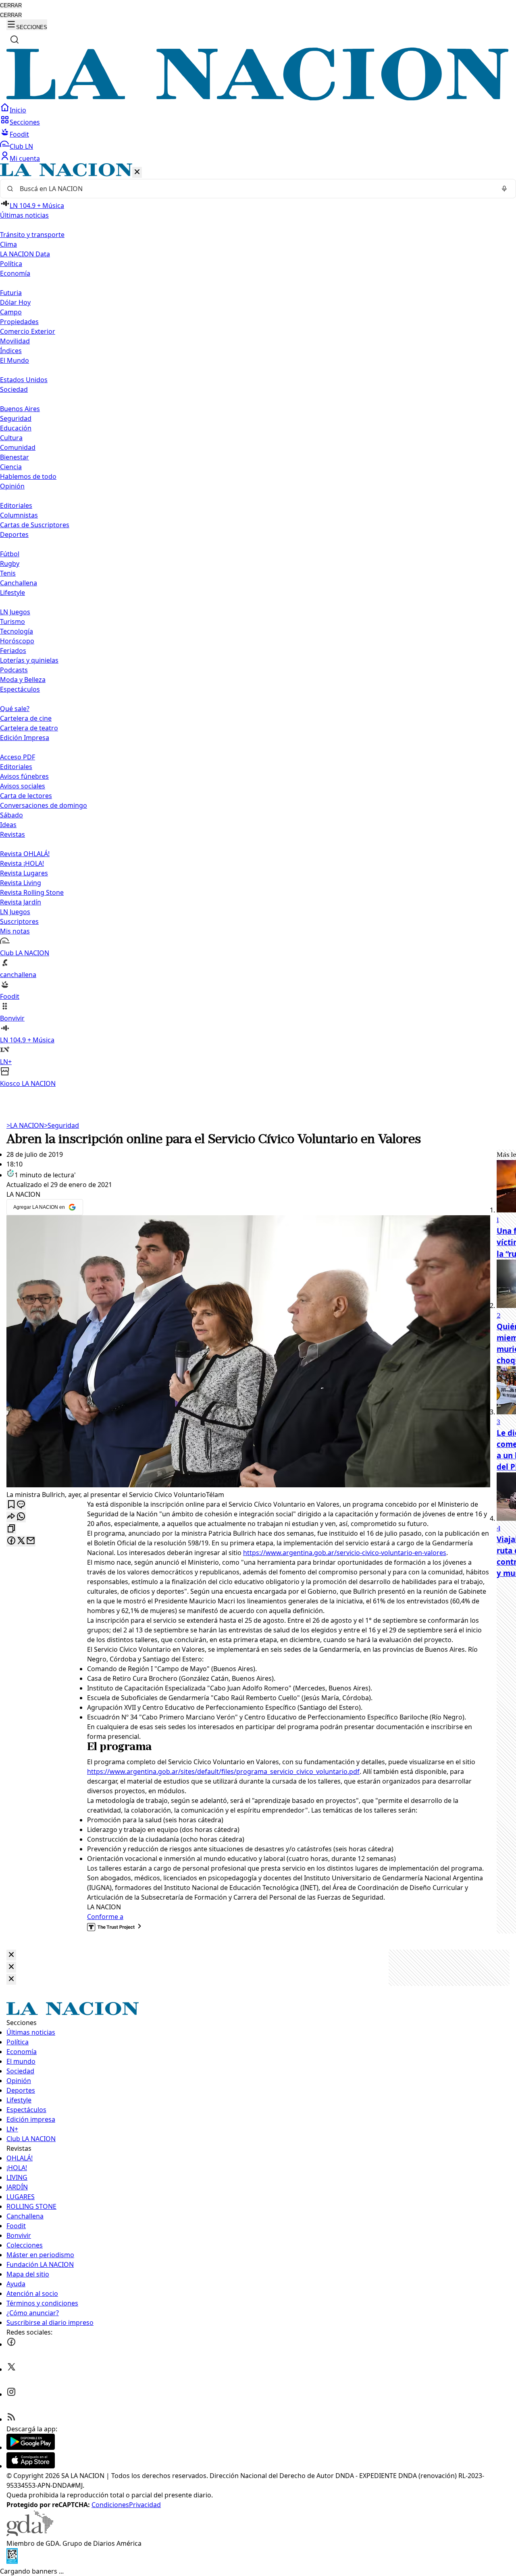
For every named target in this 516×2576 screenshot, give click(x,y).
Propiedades (19, 322)
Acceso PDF (18, 757)
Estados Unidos (24, 380)
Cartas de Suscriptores (35, 525)
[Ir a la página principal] (258, 98)
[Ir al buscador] (15, 40)
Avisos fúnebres (24, 776)
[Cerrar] (137, 172)
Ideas (8, 825)
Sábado (11, 815)
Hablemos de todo (28, 476)
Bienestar (15, 457)
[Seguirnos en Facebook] (11, 2344)
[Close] (11, 1955)
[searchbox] (255, 189)
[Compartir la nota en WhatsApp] (21, 1517)
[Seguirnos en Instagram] (11, 2394)
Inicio (18, 110)
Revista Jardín (21, 902)
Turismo (12, 622)
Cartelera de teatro (29, 728)
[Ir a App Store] (31, 2466)
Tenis (8, 573)
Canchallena (19, 583)
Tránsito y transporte (32, 235)
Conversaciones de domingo (44, 805)
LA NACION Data (25, 254)
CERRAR (11, 5)
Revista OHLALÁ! (25, 854)
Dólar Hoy (15, 302)
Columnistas (19, 515)
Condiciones (110, 2505)
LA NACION (25, 1125)
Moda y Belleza (23, 680)
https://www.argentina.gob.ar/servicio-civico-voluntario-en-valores (345, 1553)
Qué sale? (15, 709)
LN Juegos (15, 612)
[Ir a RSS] (11, 2419)
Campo (11, 312)
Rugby (10, 563)
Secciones (25, 122)
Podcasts (14, 670)
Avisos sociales (23, 786)
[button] (258, 626)
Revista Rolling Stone (32, 892)
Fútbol (10, 554)
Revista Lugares (24, 873)
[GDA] (30, 2534)
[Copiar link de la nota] (11, 1529)
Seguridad (16, 418)
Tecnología (17, 631)
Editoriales (16, 505)
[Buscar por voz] (504, 189)
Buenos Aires (20, 409)
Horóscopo (17, 641)
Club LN (21, 146)
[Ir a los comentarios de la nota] (21, 1505)
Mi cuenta (25, 158)
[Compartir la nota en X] (21, 1541)
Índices (11, 351)
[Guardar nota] (11, 1505)
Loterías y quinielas (29, 660)
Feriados (13, 651)
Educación (16, 428)
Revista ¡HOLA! (22, 863)
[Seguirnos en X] (11, 2369)
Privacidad (145, 2505)
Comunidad (18, 447)
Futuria (11, 293)
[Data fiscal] (12, 2561)
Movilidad (15, 341)
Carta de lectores (26, 796)
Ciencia (11, 467)
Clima (8, 244)
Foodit (19, 134)
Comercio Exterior (28, 331)
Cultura (11, 438)
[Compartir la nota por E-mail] (31, 1541)
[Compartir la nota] (11, 1517)
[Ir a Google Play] (31, 2447)
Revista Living (21, 883)
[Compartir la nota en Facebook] (11, 1541)
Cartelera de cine (26, 718)
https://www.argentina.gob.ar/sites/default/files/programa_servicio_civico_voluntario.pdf (223, 1771)
